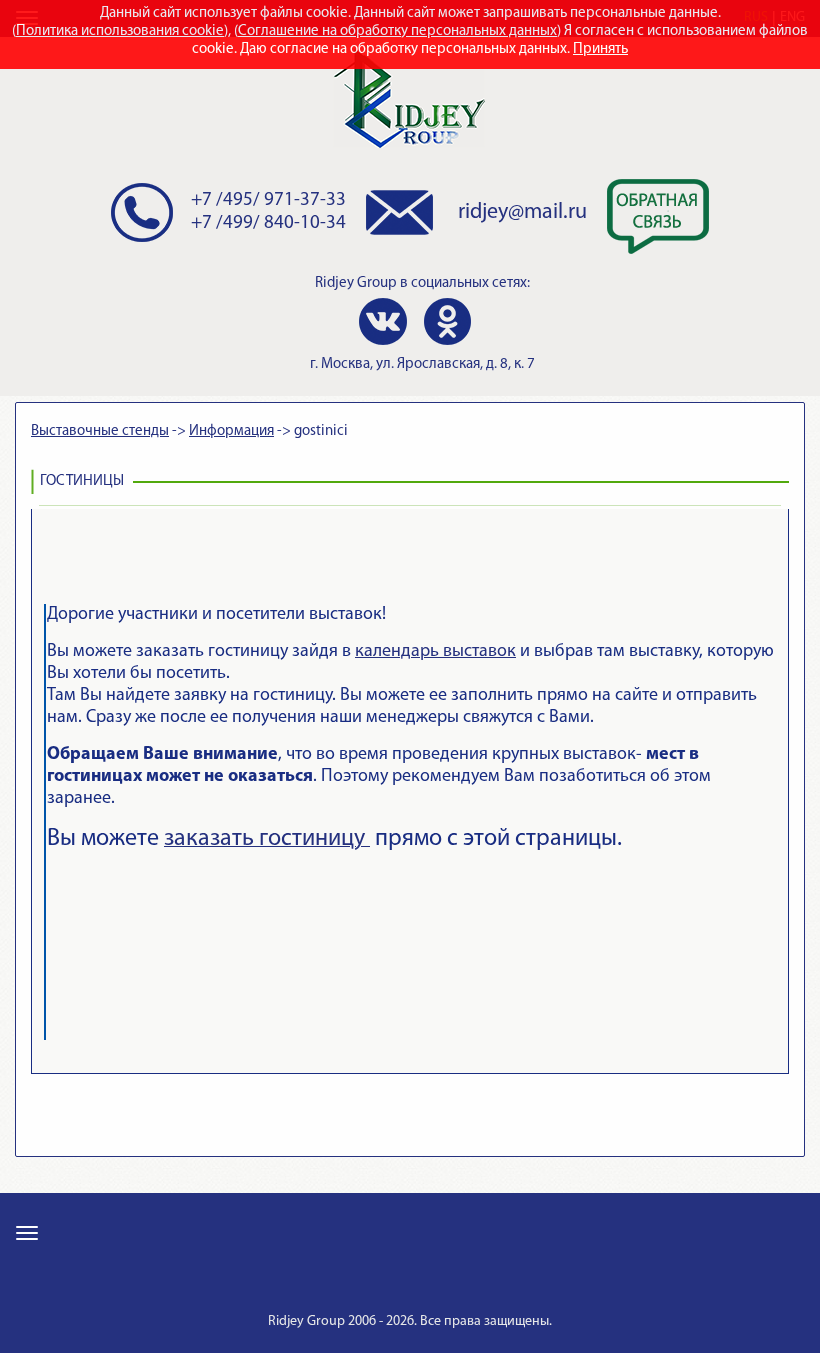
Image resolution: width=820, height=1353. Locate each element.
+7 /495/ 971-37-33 (268, 200)
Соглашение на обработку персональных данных (397, 31)
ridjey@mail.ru (522, 212)
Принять (600, 49)
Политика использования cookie (120, 31)
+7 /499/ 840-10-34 (268, 223)
